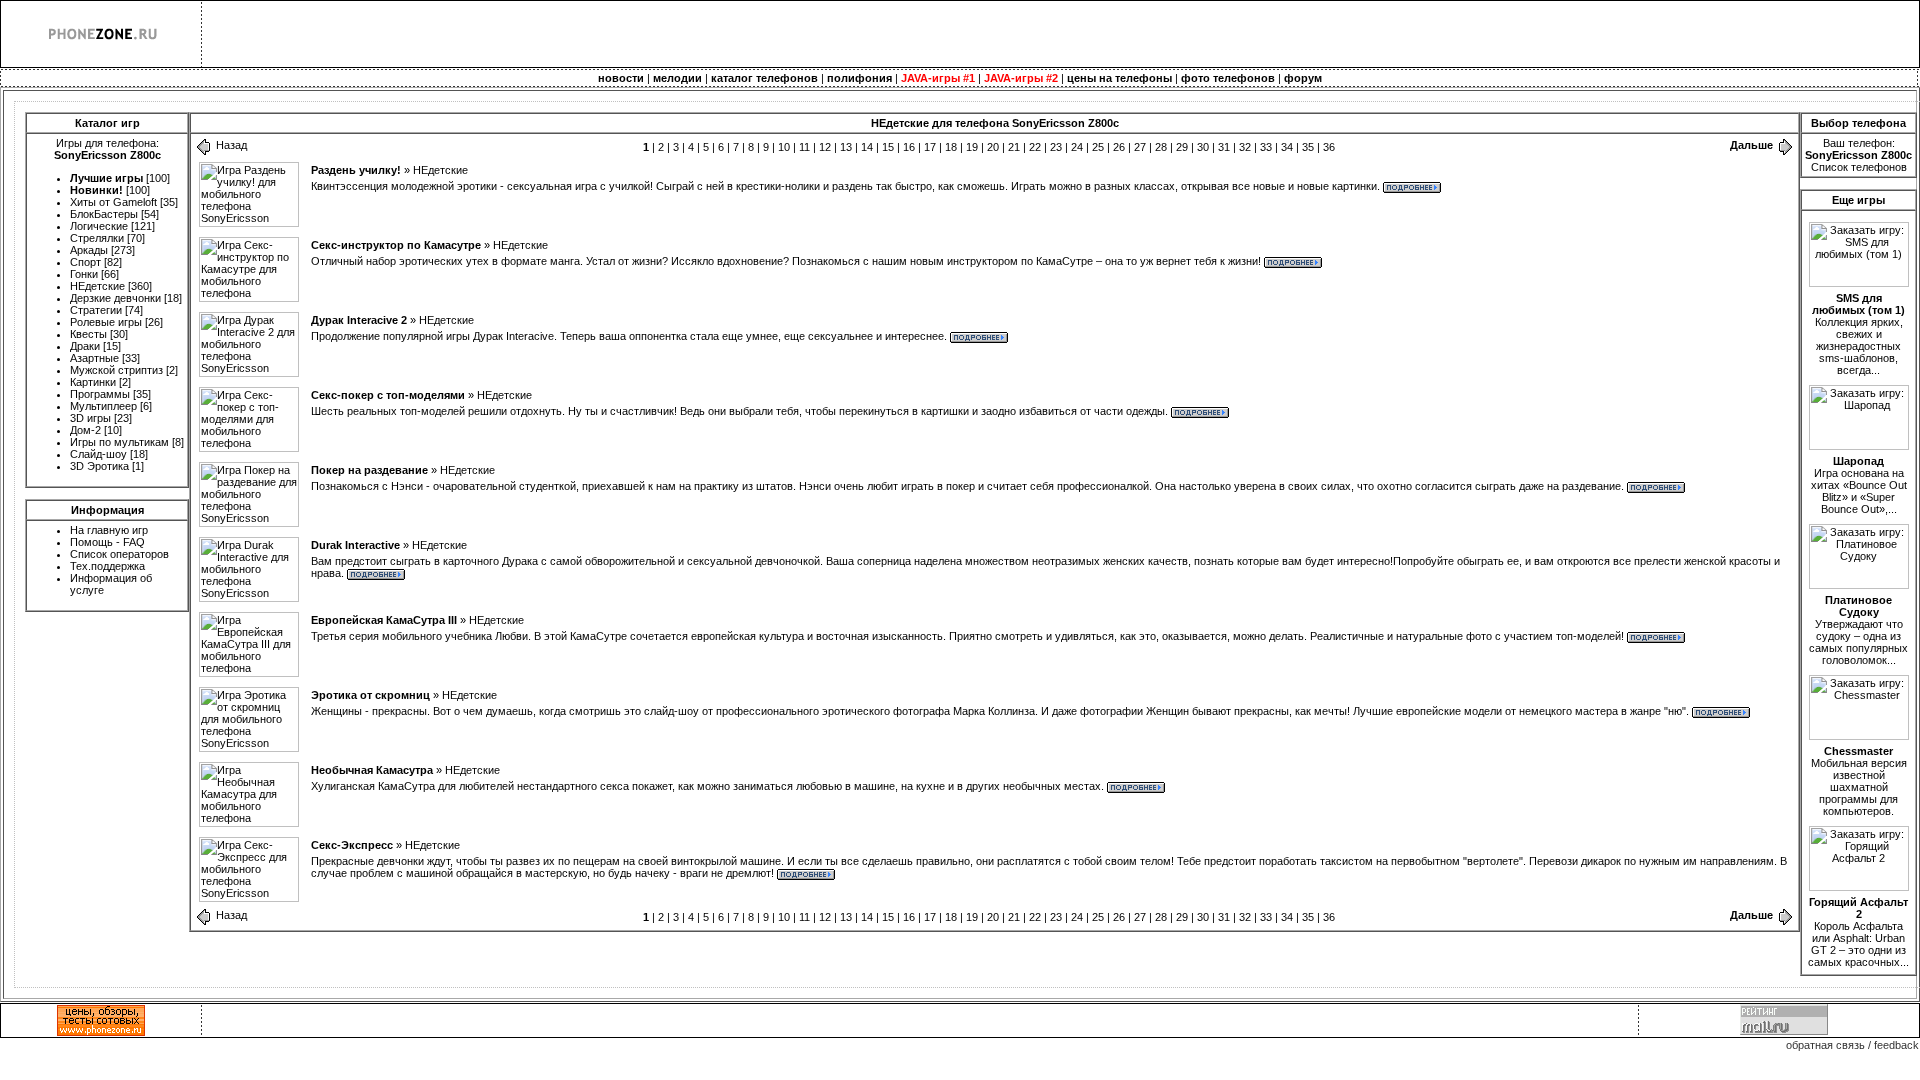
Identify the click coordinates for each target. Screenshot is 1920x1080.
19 (972, 147)
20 (993, 147)
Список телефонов (1859, 167)
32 (1245, 147)
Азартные (94, 358)
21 (1014, 147)
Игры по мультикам (119, 442)
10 (784, 147)
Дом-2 (85, 430)
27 (1140, 147)
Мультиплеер (103, 406)
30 (1203, 147)
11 (804, 147)
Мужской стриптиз (116, 370)
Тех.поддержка (107, 566)
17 (930, 147)
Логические (99, 226)
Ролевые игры (106, 322)
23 (1056, 147)
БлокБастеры (104, 214)
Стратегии (96, 310)
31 (1224, 147)
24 (1077, 147)
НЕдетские (97, 286)
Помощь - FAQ (107, 542)
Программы (100, 394)
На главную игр (109, 530)
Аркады (89, 250)
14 (867, 147)
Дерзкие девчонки (115, 298)
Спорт (85, 262)
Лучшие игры (106, 178)
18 (951, 147)
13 (846, 147)
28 (1161, 147)
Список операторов (119, 554)
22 (1035, 147)
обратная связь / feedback (1852, 1045)
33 (1266, 147)
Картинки (93, 382)
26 (1119, 147)
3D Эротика (99, 466)
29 (1182, 147)
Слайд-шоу (98, 454)
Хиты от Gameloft (113, 202)
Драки (85, 346)
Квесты (88, 334)
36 (1329, 147)
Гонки (84, 274)
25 (1098, 147)
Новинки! (96, 190)
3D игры (90, 418)
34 (1287, 147)
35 (1308, 147)
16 (909, 147)
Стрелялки (97, 238)
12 (825, 147)
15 (888, 147)
